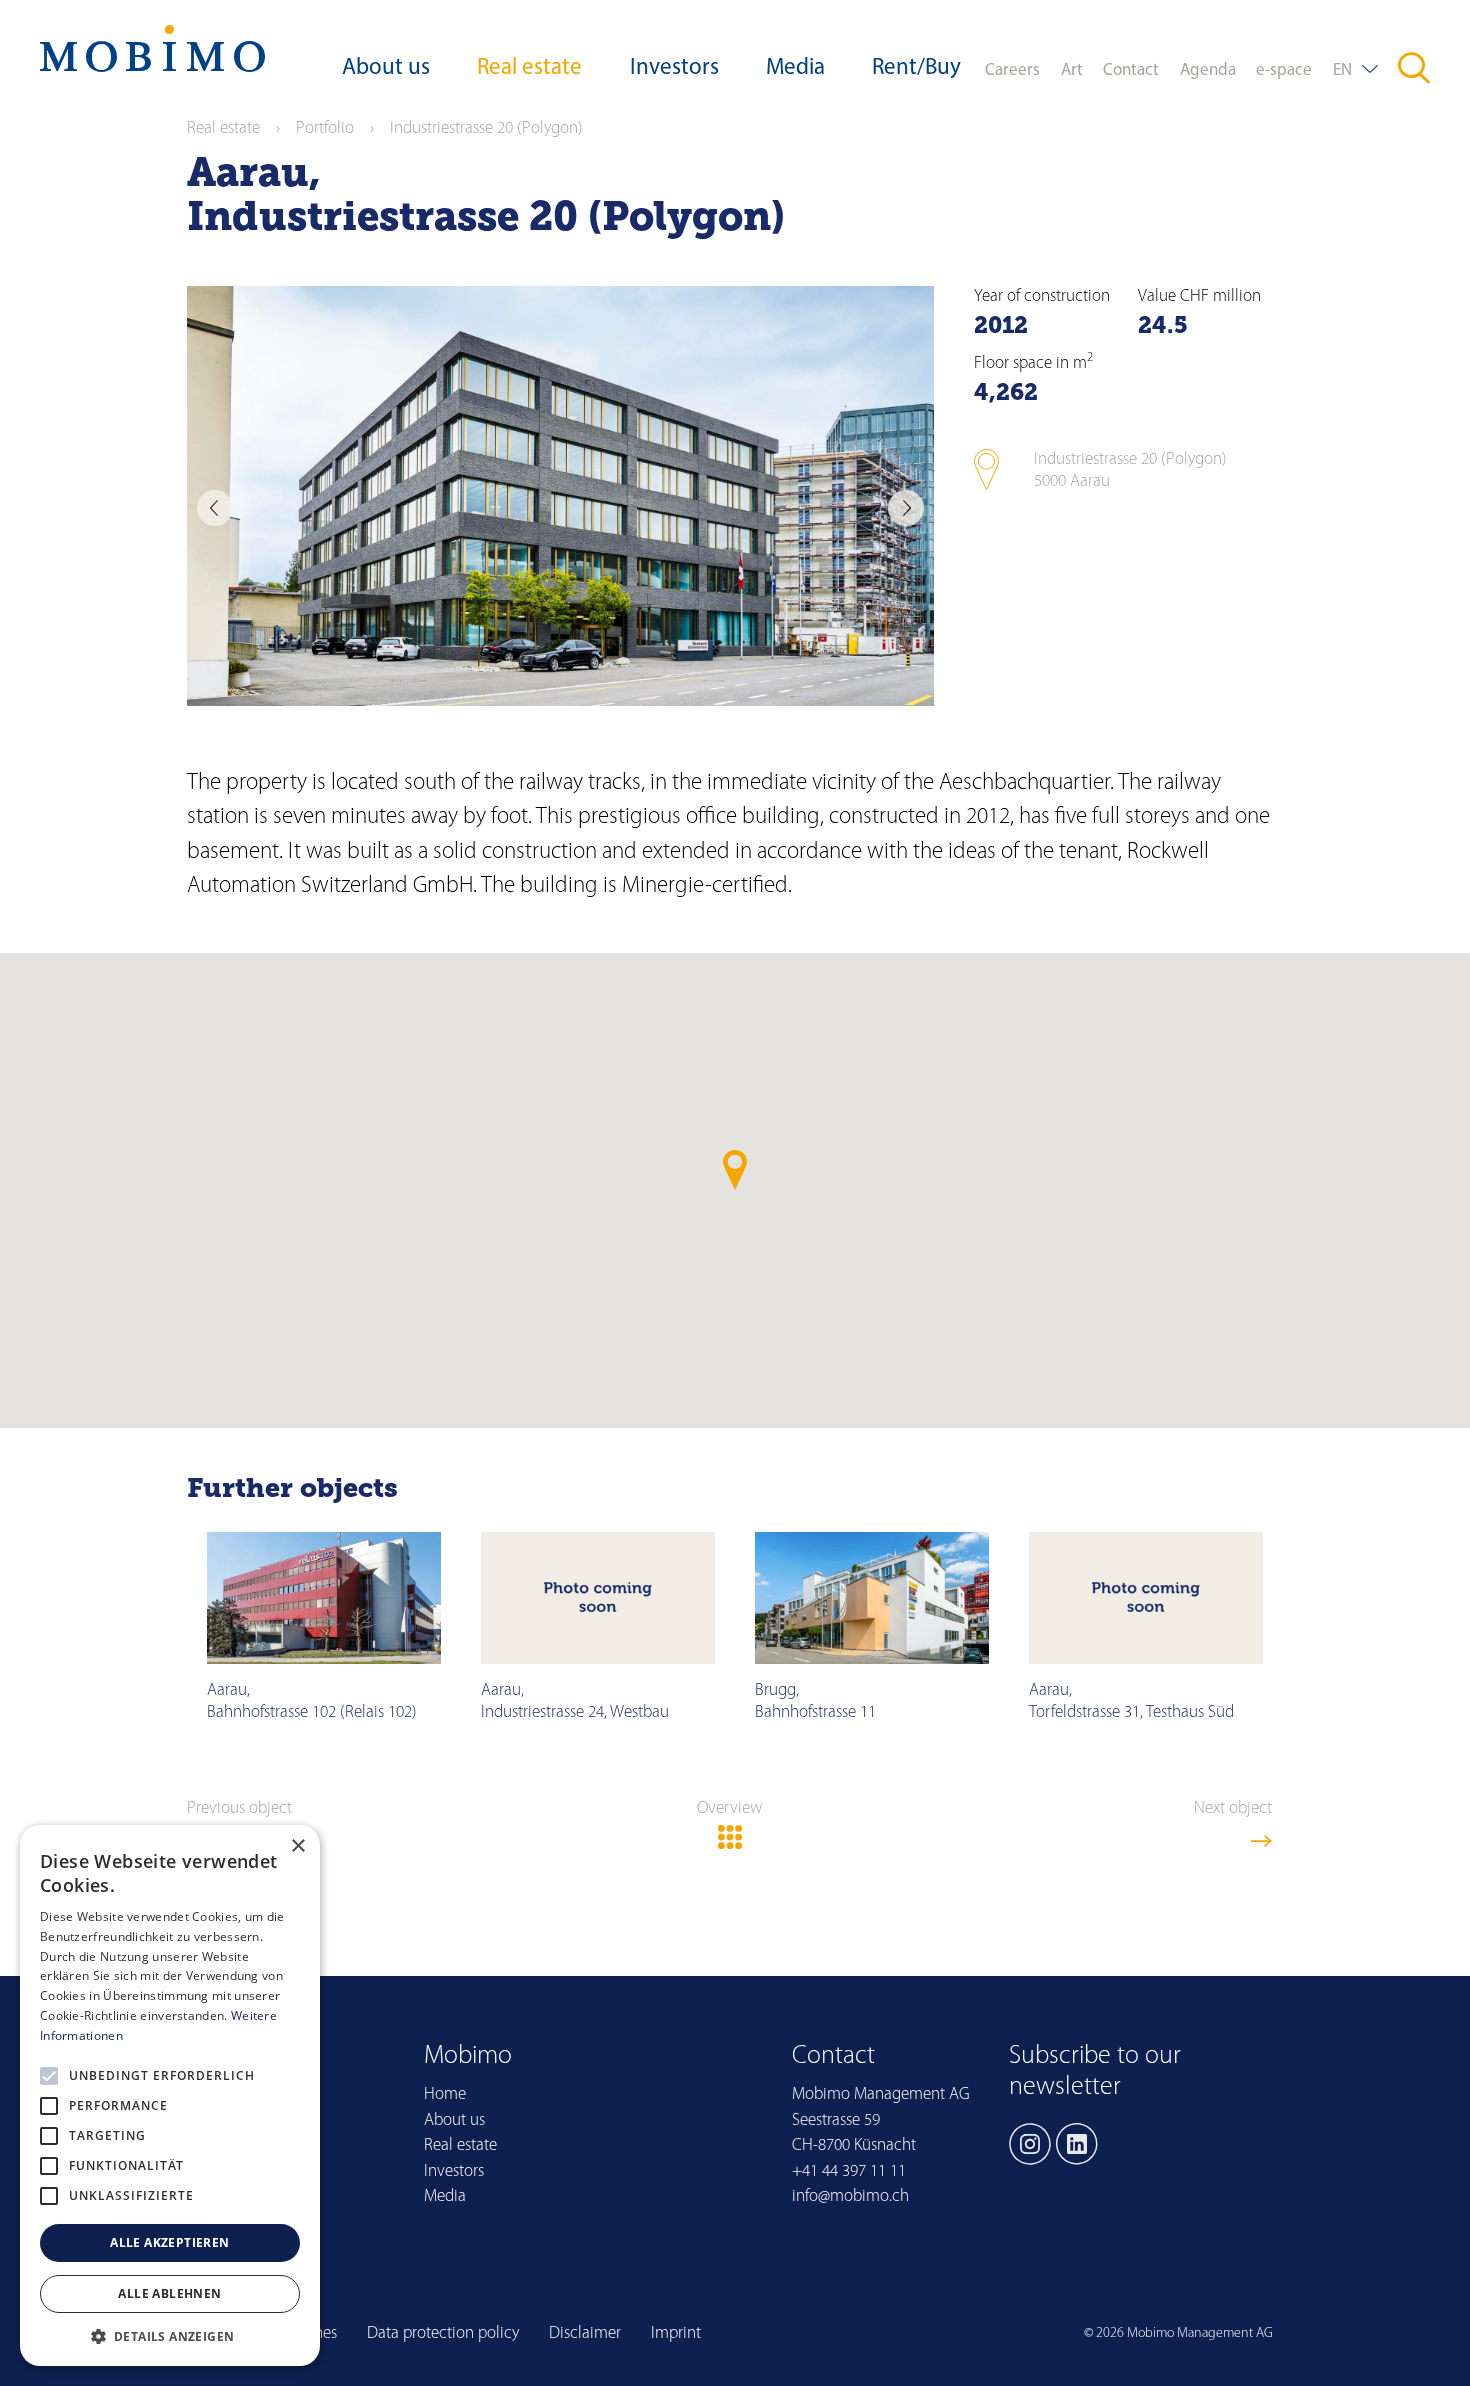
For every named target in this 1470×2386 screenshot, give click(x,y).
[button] (170, 2336)
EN (1342, 70)
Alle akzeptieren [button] (169, 2242)
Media (795, 68)
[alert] (170, 2095)
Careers (1012, 70)
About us (386, 68)
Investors (674, 68)
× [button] (297, 1846)
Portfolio (325, 128)
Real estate (529, 68)
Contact (1131, 70)
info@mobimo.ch (850, 2196)
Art (1072, 70)
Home (445, 2094)
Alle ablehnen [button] (169, 2293)
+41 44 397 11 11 (849, 2171)
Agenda (1208, 70)
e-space (1284, 70)
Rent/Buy (916, 68)
